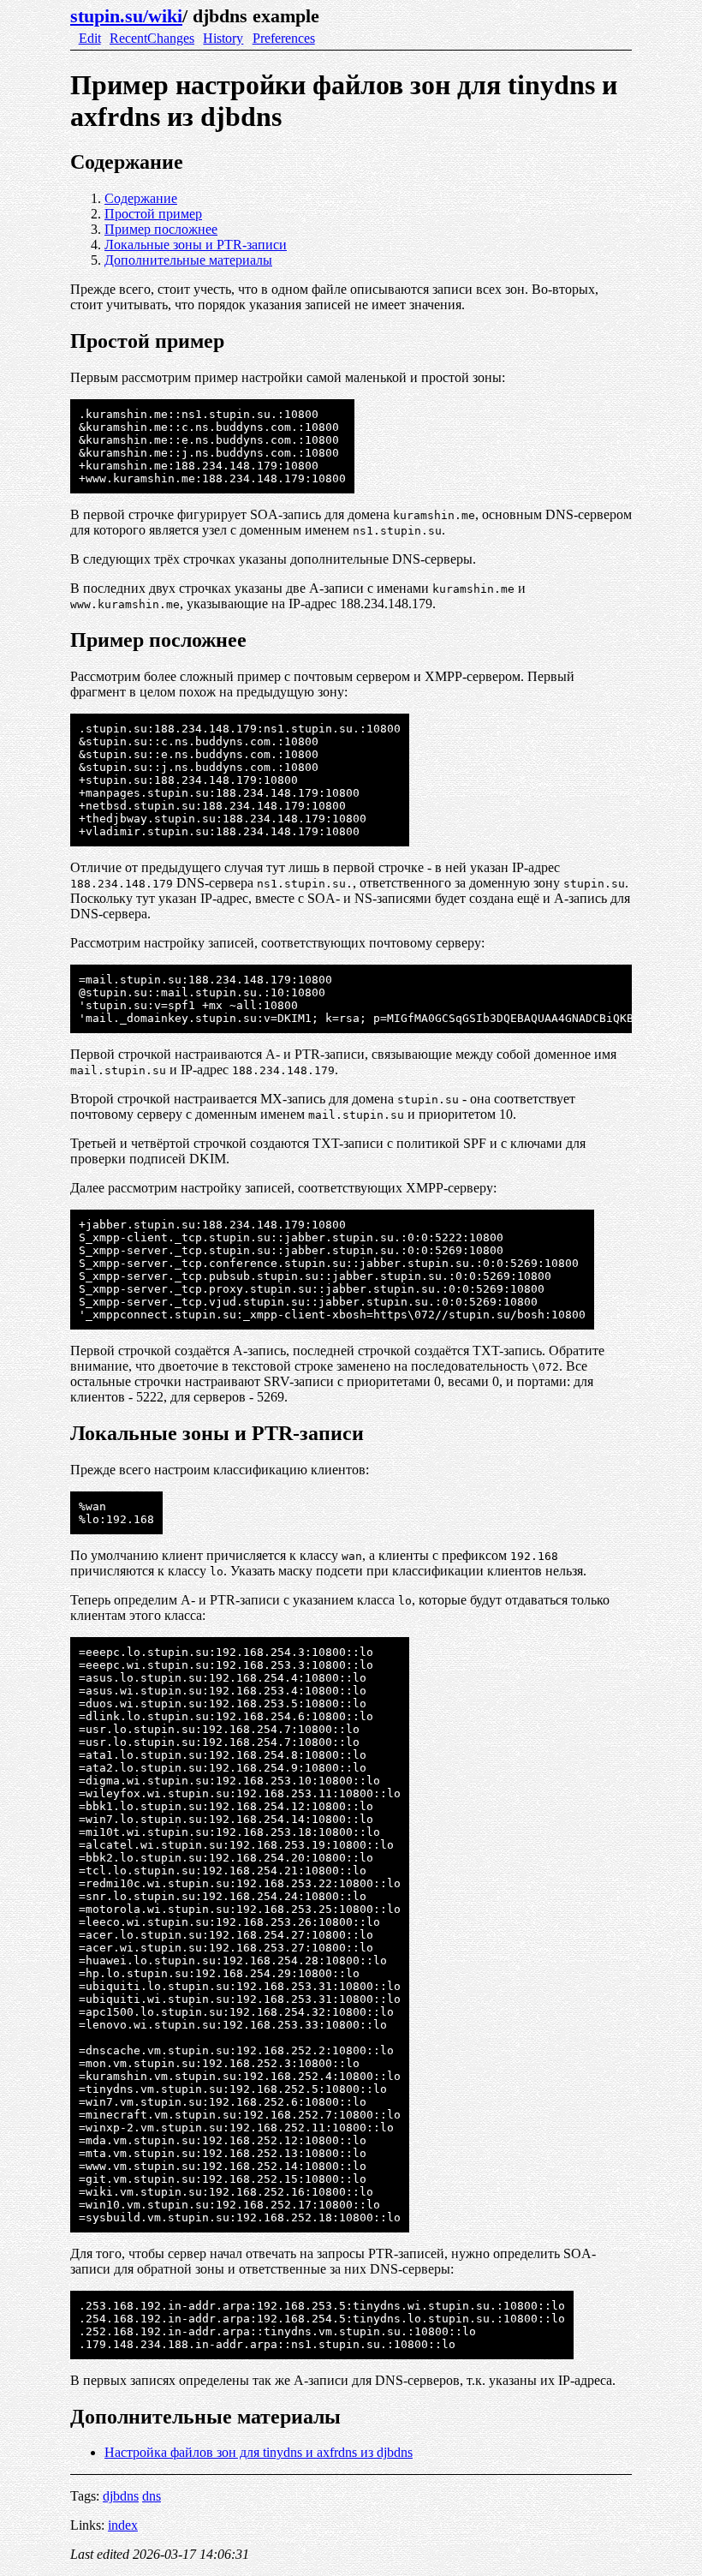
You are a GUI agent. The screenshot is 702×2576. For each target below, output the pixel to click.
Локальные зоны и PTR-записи (196, 245)
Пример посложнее (161, 229)
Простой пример (153, 214)
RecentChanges (152, 38)
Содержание (141, 198)
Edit (90, 38)
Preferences (284, 38)
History (223, 38)
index (123, 2525)
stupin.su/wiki (126, 16)
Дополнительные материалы (188, 260)
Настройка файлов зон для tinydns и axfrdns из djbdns (259, 2452)
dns (152, 2496)
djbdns (121, 2496)
